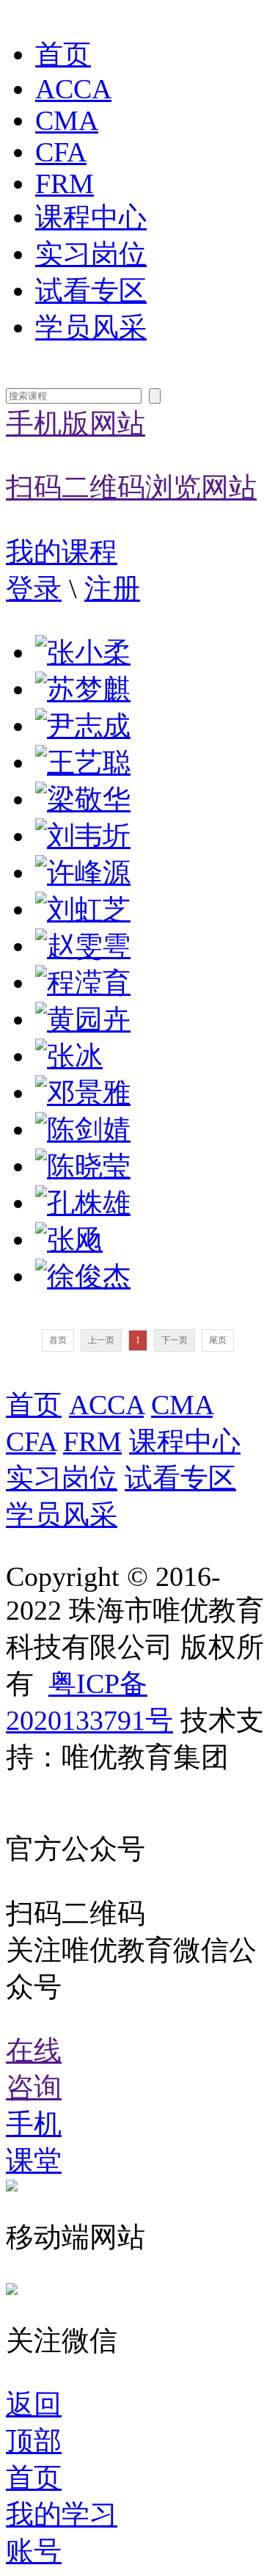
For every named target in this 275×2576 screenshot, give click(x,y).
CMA (67, 121)
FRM (65, 184)
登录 (34, 589)
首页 (63, 55)
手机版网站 (131, 456)
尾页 (218, 1340)
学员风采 (91, 328)
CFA (61, 152)
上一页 (101, 1340)
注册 (112, 589)
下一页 (175, 1340)
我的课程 (62, 552)
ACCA (73, 89)
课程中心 (91, 218)
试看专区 (91, 291)
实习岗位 (91, 254)
